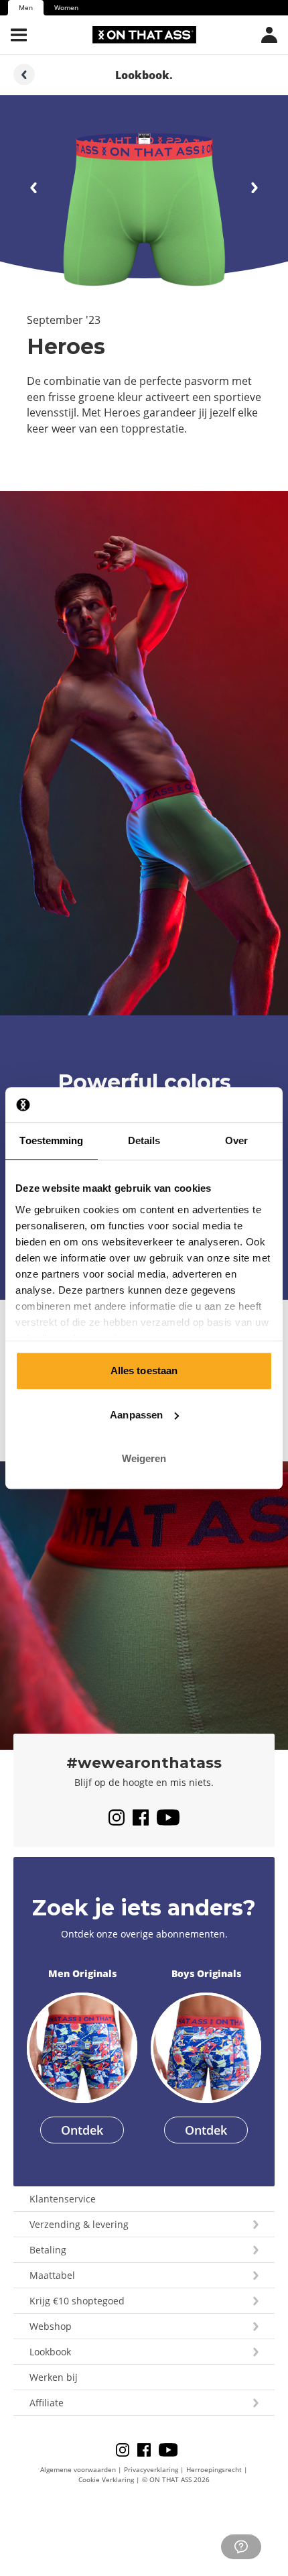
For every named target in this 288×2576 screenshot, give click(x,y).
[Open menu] (19, 35)
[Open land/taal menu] (269, 35)
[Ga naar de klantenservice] (241, 2547)
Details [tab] (144, 1140)
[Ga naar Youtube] (168, 1817)
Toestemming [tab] (51, 1140)
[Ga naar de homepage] (144, 35)
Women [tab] (66, 7)
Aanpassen (136, 1415)
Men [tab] (26, 7)
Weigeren (144, 1458)
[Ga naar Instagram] (121, 1817)
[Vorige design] (255, 188)
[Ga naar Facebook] (145, 1817)
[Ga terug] (24, 74)
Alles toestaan (144, 1370)
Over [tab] (236, 1140)
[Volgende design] (33, 188)
